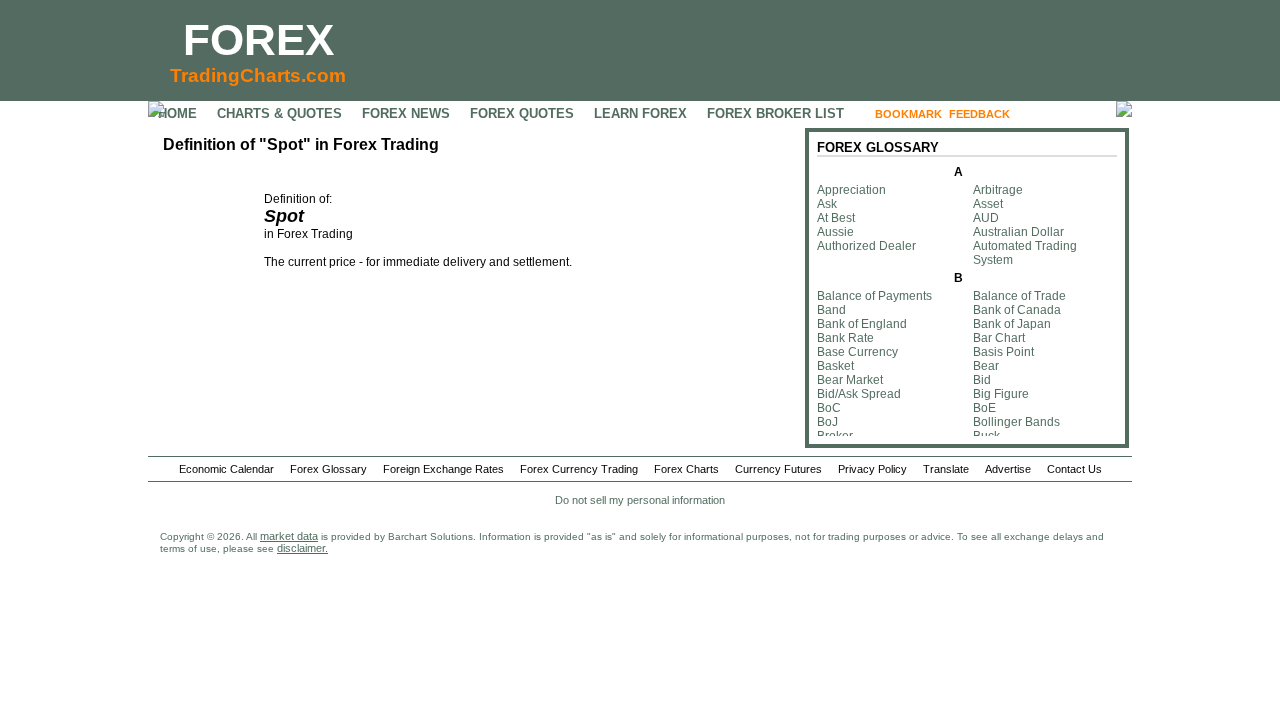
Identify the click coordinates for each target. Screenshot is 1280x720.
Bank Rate (845, 338)
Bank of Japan (1012, 324)
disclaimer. (302, 548)
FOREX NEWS (406, 113)
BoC (829, 408)
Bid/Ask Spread (859, 394)
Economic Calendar (226, 469)
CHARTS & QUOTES (279, 113)
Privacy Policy (872, 469)
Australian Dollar (1018, 232)
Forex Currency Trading (579, 469)
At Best (836, 218)
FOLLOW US (1059, 114)
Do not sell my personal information (640, 500)
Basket (835, 366)
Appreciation (851, 190)
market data (289, 536)
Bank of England (862, 324)
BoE (984, 408)
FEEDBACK (979, 114)
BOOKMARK (908, 114)
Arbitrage (998, 190)
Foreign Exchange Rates (443, 469)
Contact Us (1074, 469)
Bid (982, 380)
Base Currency (857, 352)
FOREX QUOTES (522, 113)
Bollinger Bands (1016, 422)
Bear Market (850, 380)
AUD (986, 218)
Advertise (1008, 469)
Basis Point (1003, 352)
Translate (946, 469)
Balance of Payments (874, 296)
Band (831, 310)
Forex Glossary (328, 469)
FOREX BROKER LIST (775, 113)
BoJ (827, 422)
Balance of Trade (1019, 296)
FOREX (258, 39)
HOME (177, 113)
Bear (986, 366)
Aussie (835, 232)
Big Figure (1001, 394)
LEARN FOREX (640, 113)
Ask (827, 204)
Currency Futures (778, 469)
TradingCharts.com (258, 75)
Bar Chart (999, 338)
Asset (988, 204)
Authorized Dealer (866, 246)
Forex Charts (686, 469)
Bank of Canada (1017, 310)
